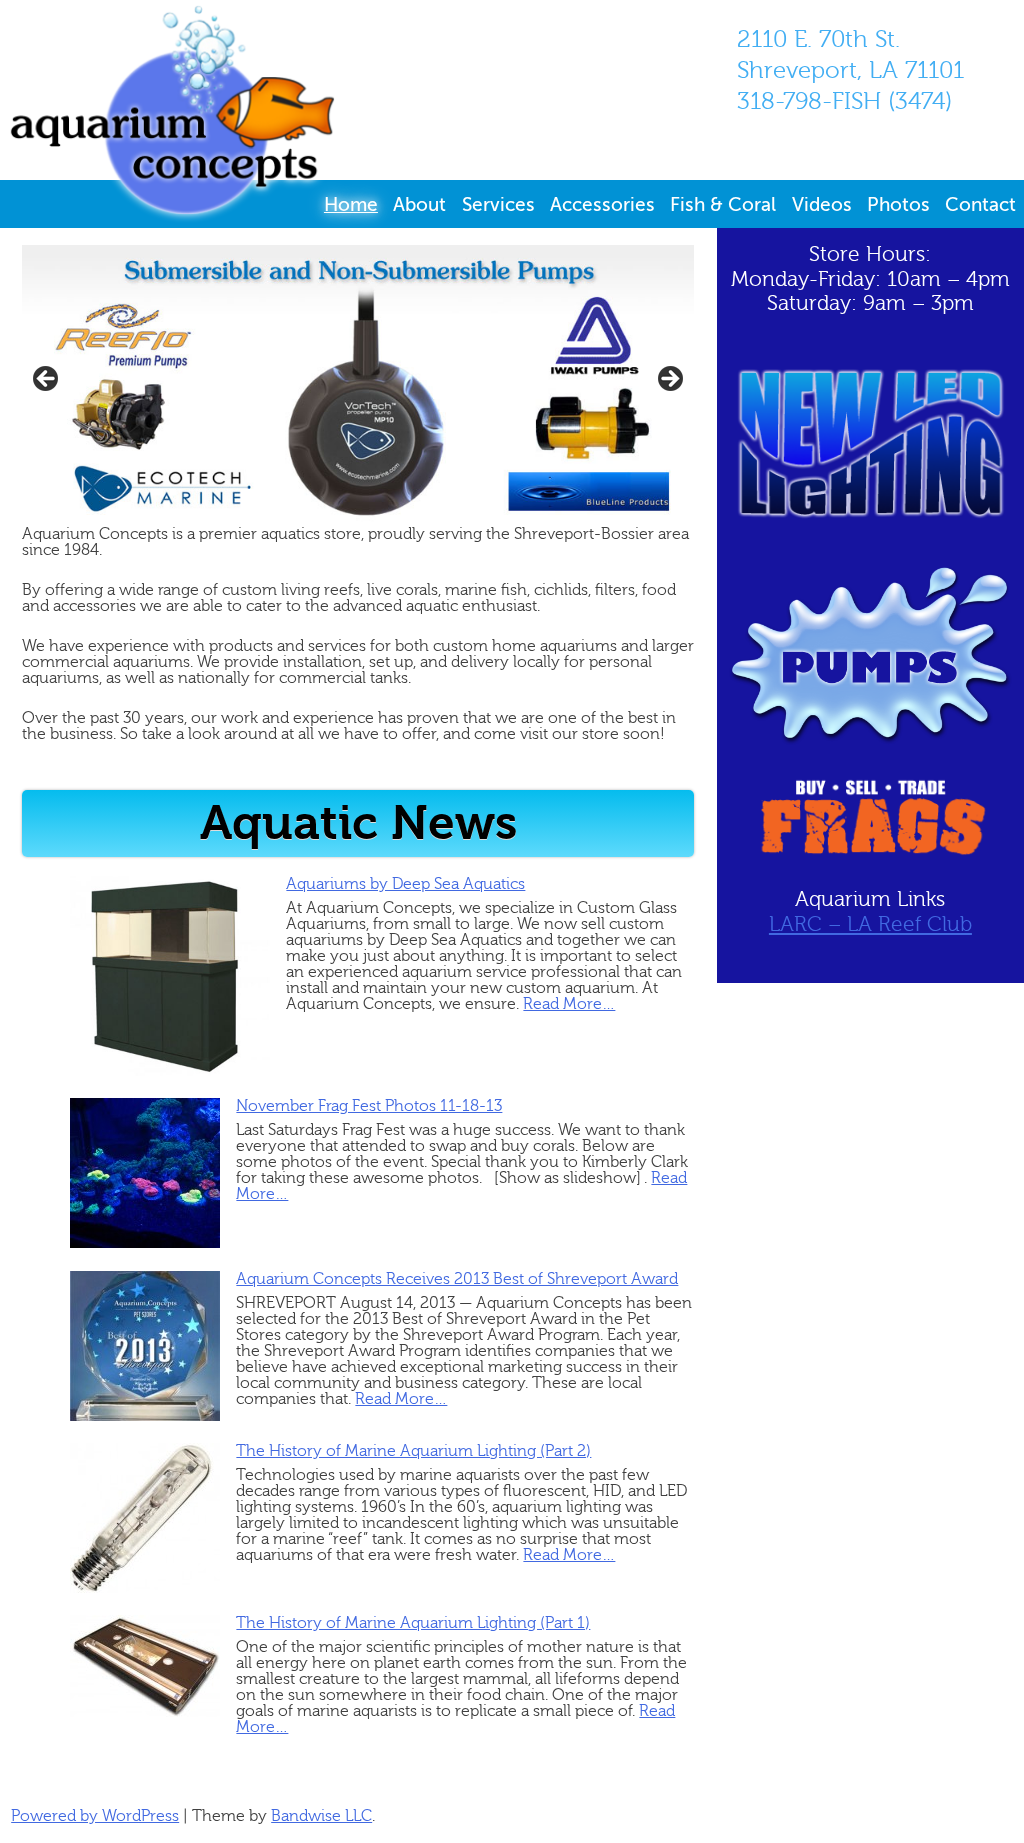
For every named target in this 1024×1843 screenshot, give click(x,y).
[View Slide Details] (358, 385)
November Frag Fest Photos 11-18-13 (369, 1106)
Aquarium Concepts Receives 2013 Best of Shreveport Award (457, 1279)
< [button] (47, 380)
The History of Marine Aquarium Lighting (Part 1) (413, 1623)
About (419, 204)
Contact (980, 204)
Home (351, 204)
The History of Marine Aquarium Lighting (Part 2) (413, 1451)
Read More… (569, 1004)
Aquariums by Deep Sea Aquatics (405, 884)
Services (498, 204)
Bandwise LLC (321, 1816)
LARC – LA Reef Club (870, 924)
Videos (822, 204)
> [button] (669, 380)
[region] (358, 385)
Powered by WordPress (95, 1816)
